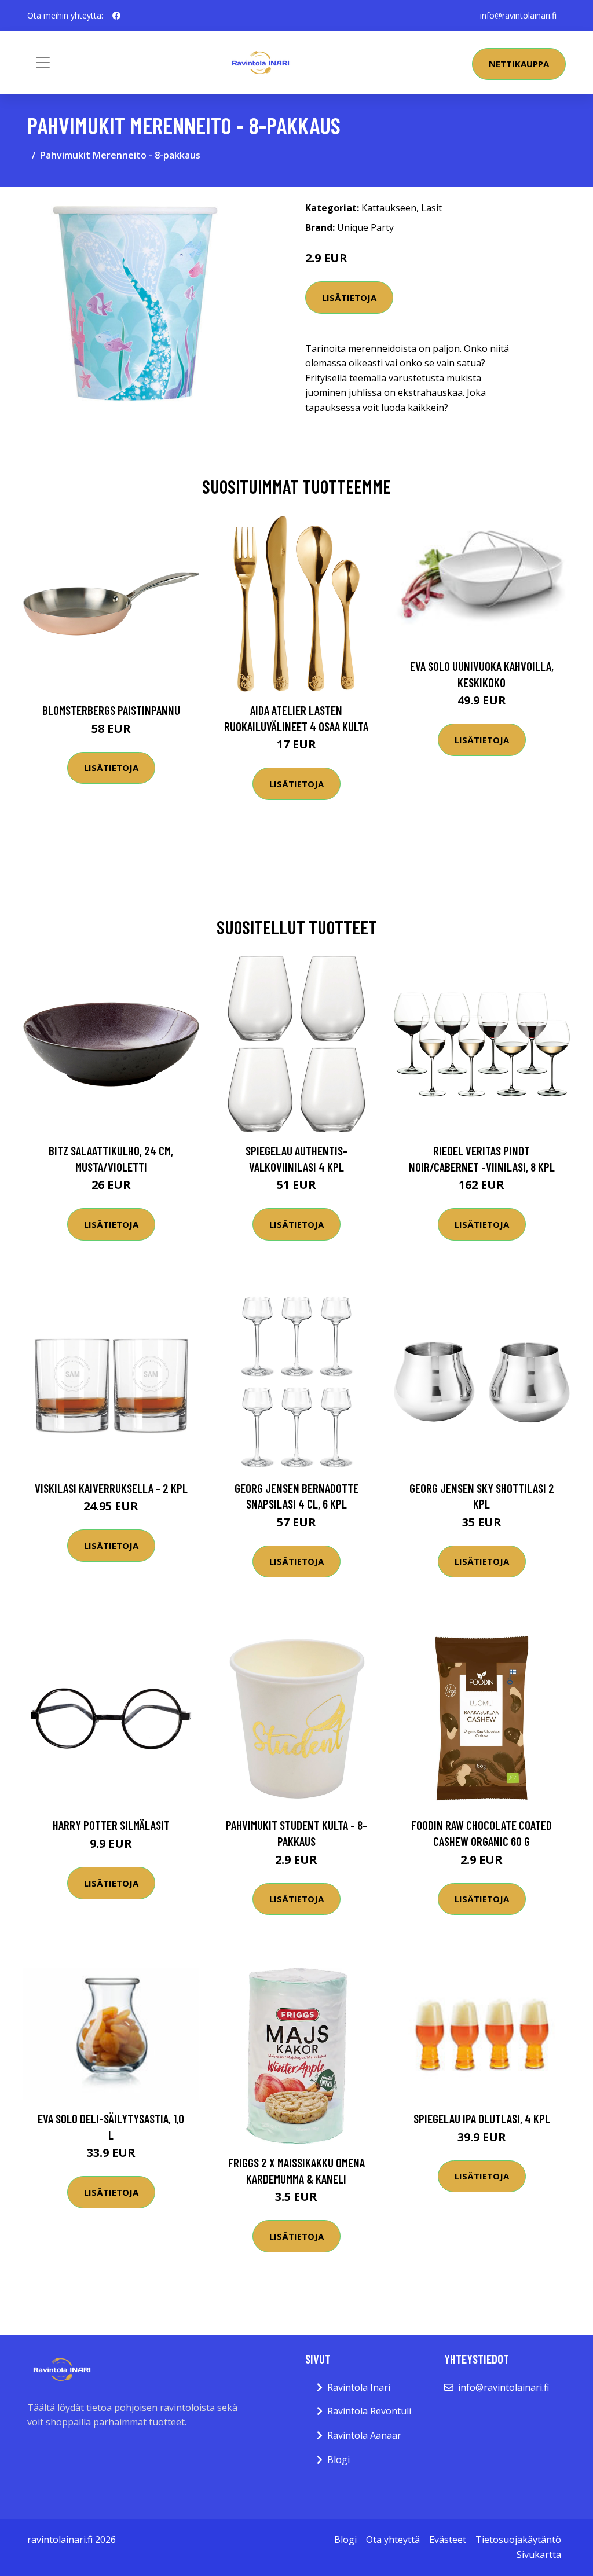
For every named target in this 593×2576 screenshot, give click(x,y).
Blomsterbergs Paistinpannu (111, 710)
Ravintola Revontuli (369, 2411)
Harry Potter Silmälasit (111, 1825)
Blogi (338, 2460)
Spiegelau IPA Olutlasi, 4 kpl (482, 2118)
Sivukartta (539, 2555)
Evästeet (448, 2540)
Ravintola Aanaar (364, 2435)
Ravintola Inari (359, 2387)
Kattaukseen (389, 208)
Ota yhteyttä (393, 2540)
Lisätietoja (349, 298)
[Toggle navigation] (43, 63)
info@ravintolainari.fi (518, 15)
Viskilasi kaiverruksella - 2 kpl (111, 1488)
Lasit (431, 208)
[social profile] (116, 16)
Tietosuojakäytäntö (518, 2540)
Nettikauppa (519, 64)
